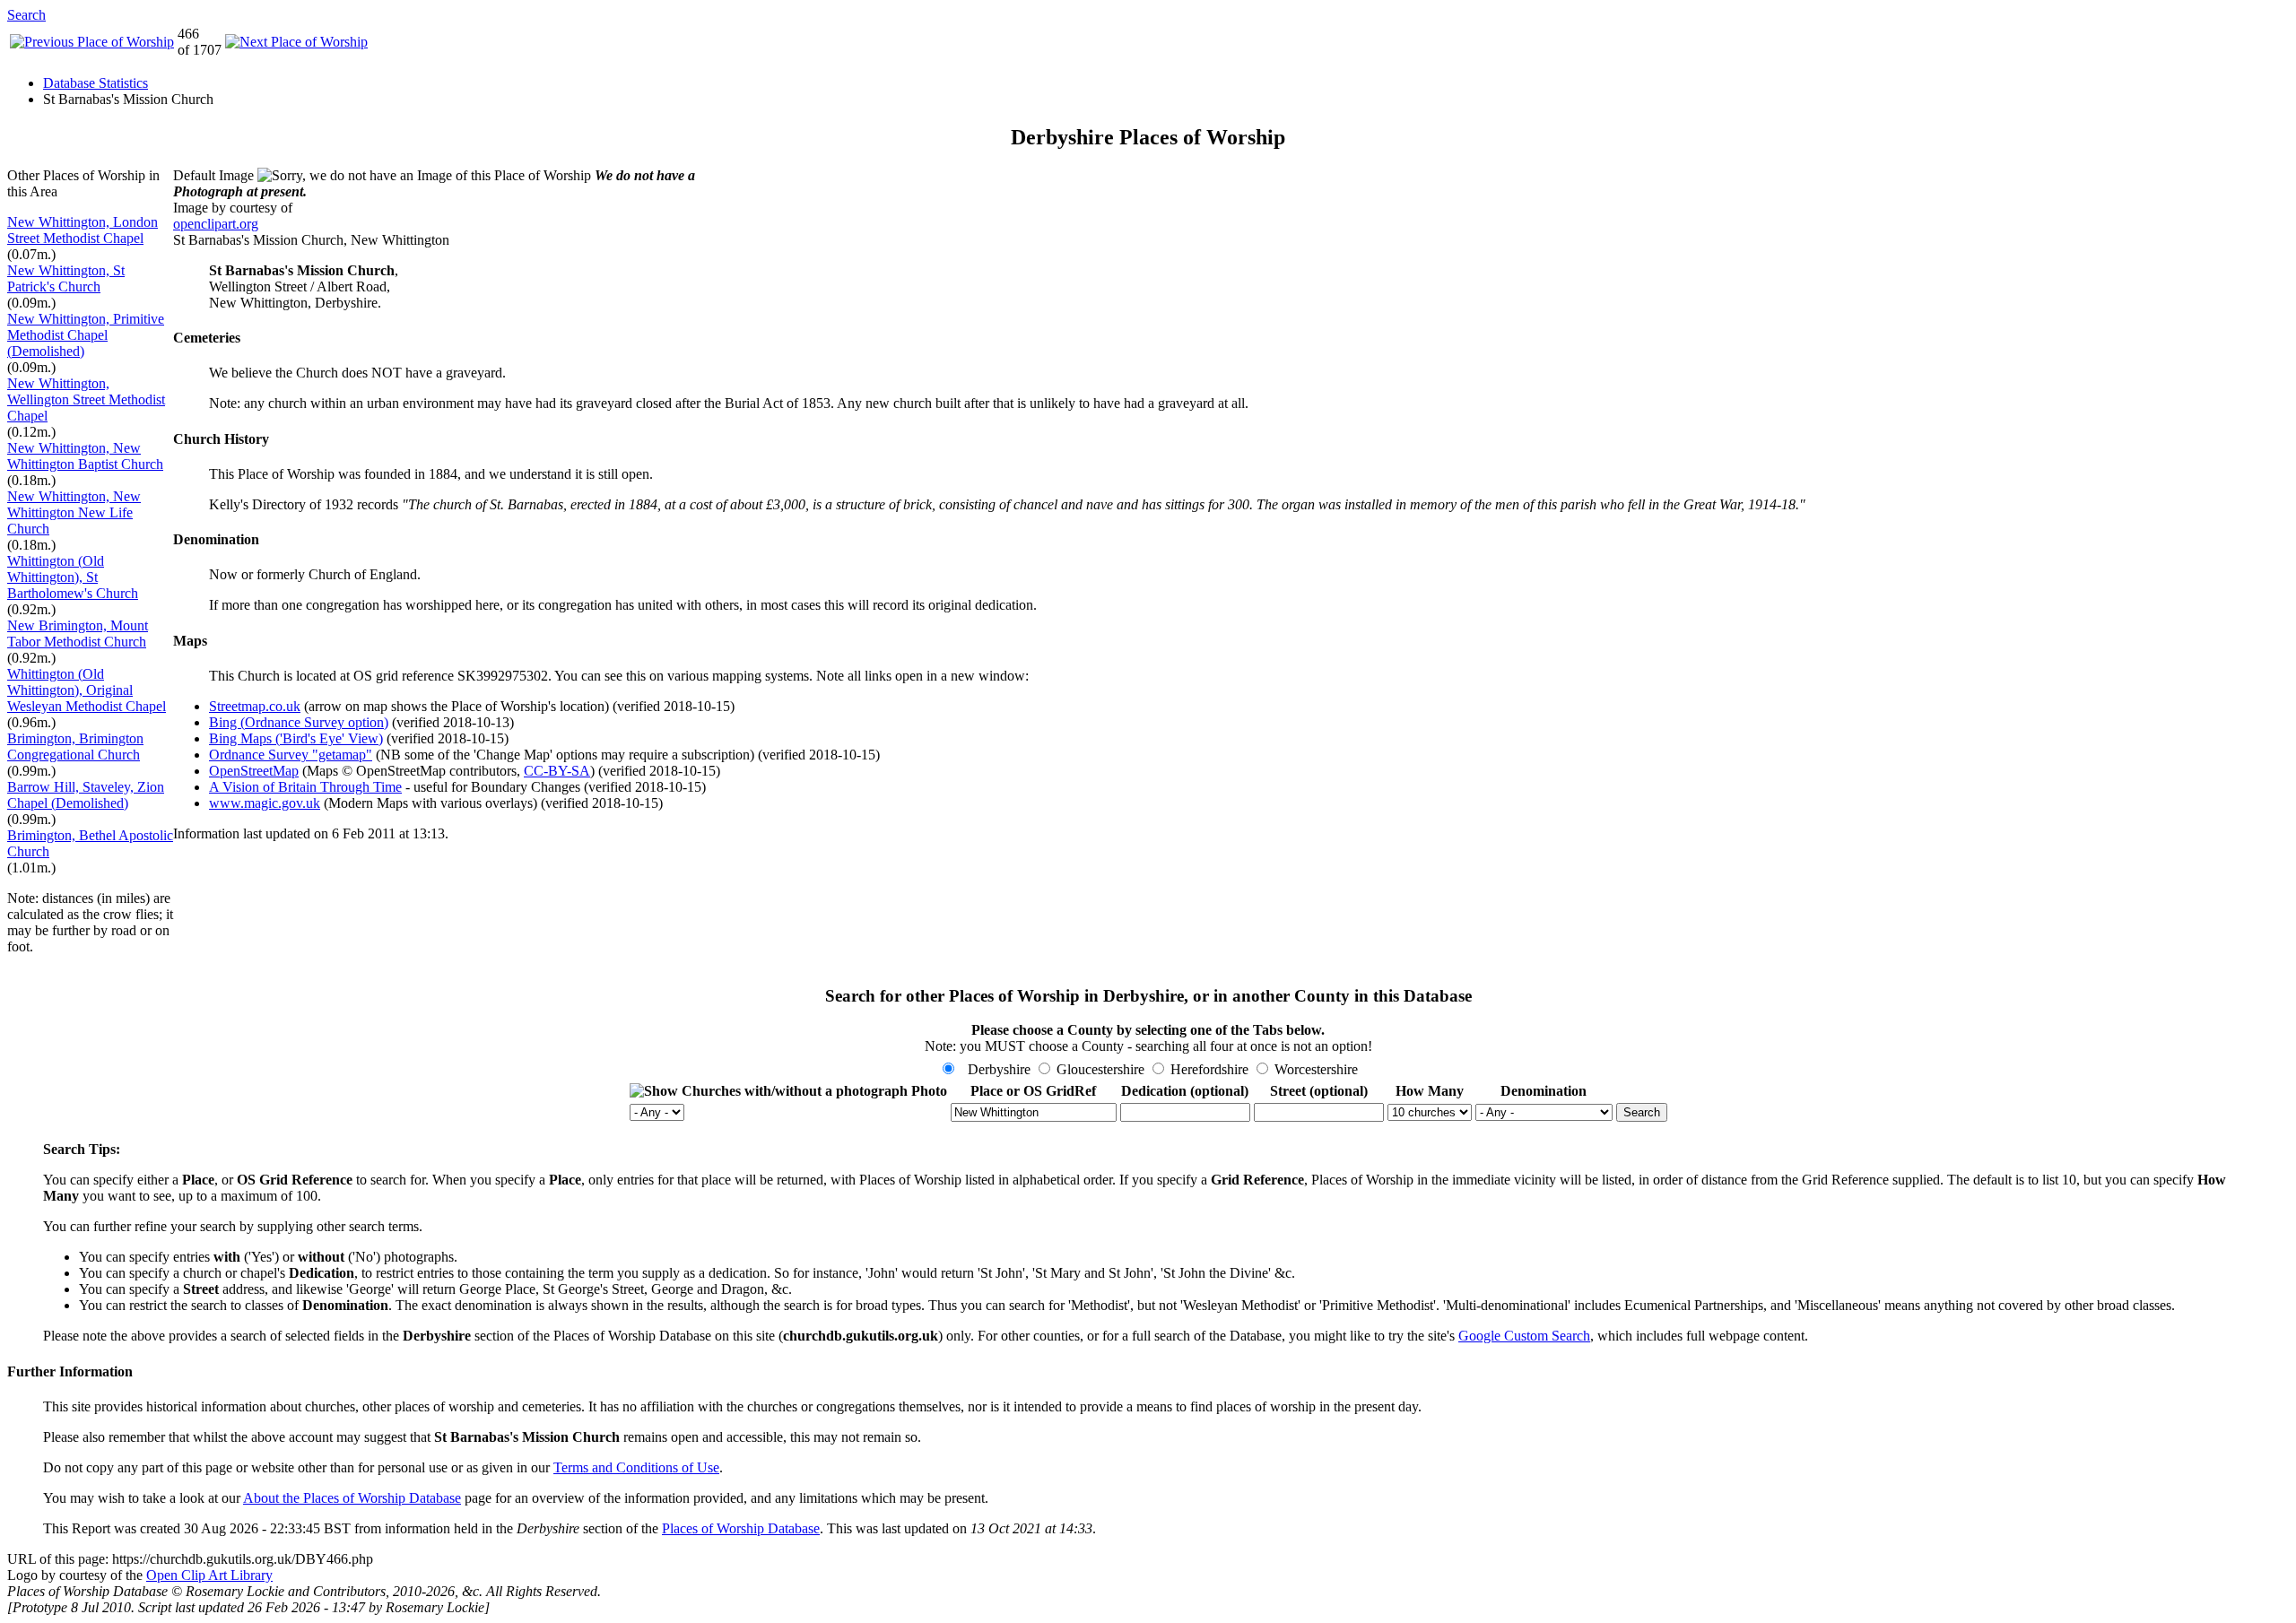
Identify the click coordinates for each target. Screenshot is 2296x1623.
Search (26, 15)
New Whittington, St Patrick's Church (66, 278)
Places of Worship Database (741, 1528)
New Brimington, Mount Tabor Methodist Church (78, 634)
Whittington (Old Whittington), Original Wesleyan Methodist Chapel (87, 690)
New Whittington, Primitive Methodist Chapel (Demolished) (86, 335)
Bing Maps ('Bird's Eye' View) (296, 738)
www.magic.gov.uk (265, 803)
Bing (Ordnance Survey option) (299, 722)
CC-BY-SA (557, 771)
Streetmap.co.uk (255, 706)
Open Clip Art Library (209, 1575)
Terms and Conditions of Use (636, 1467)
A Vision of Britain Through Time (305, 787)
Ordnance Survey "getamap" (291, 755)
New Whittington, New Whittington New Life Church (74, 512)
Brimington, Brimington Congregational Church (75, 746)
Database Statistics (96, 83)
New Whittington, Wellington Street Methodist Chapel (86, 399)
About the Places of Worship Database (352, 1498)
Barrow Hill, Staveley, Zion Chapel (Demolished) (86, 795)
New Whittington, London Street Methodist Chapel (83, 230)
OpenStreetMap (254, 771)
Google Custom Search (1524, 1336)
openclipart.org (216, 224)
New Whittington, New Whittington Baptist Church (85, 456)
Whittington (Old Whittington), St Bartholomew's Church (73, 577)
